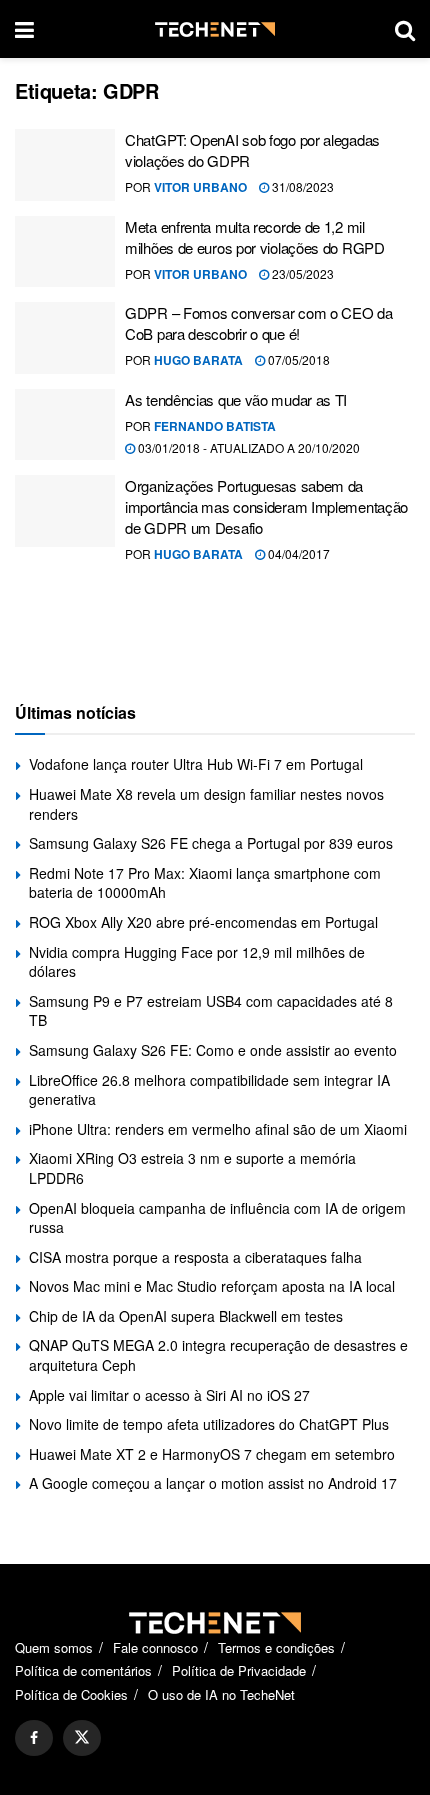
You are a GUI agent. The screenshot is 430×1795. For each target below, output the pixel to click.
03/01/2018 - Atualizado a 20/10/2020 (247, 447)
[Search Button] (405, 29)
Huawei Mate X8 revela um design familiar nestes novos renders (206, 804)
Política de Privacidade (239, 1670)
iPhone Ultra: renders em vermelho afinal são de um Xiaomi (218, 1129)
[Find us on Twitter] (82, 1738)
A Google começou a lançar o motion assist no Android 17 (213, 1483)
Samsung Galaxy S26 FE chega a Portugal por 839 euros (211, 843)
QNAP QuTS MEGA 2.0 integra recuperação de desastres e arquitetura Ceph (218, 1355)
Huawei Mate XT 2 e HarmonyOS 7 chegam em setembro (212, 1454)
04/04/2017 (297, 553)
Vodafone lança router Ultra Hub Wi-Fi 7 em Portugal (196, 764)
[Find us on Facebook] (34, 1738)
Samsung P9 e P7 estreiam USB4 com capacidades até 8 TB (211, 1011)
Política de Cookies (71, 1694)
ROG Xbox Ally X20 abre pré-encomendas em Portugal (203, 922)
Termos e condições (276, 1647)
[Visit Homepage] (215, 29)
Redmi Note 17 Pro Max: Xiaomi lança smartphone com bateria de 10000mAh (205, 883)
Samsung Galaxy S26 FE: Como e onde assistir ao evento (213, 1050)
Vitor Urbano (200, 187)
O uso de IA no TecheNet (221, 1694)
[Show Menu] (24, 29)
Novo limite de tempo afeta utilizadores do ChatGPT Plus (209, 1424)
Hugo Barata (198, 360)
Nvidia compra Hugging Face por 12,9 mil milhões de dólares (197, 962)
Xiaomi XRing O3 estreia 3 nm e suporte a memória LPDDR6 (192, 1168)
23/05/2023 (301, 273)
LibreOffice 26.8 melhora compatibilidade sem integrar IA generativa (209, 1090)
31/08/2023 (301, 186)
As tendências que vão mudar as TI (236, 399)
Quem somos (54, 1647)
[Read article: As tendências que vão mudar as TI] (65, 425)
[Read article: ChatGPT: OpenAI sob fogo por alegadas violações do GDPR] (65, 165)
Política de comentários (83, 1670)
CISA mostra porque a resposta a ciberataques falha (195, 1257)
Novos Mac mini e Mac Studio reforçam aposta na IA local (212, 1286)
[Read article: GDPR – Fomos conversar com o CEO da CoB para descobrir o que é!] (65, 338)
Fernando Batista (215, 426)
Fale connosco (155, 1647)
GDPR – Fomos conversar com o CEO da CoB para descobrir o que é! (259, 323)
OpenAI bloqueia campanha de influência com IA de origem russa (217, 1218)
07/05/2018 (297, 359)
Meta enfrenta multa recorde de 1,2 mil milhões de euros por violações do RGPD (255, 237)
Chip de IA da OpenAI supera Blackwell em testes (186, 1316)
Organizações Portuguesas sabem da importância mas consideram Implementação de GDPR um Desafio (266, 506)
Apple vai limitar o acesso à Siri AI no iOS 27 (169, 1395)
